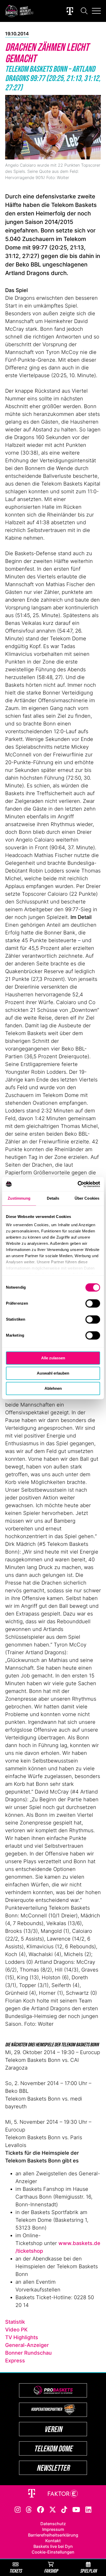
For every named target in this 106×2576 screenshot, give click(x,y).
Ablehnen (53, 1388)
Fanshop (51, 2571)
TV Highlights (22, 2337)
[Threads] (29, 2509)
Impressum (53, 2529)
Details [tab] (53, 1198)
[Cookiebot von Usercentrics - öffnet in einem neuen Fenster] (78, 1184)
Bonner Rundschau (28, 2353)
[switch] (93, 1303)
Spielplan (88, 2571)
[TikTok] (64, 2509)
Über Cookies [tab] (87, 1198)
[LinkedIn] (89, 2509)
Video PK (16, 2330)
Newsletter (53, 2468)
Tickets (15, 2571)
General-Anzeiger (27, 2345)
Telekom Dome (53, 2448)
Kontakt (53, 2541)
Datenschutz (53, 2524)
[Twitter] (53, 2509)
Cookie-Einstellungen (53, 2552)
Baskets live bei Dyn (53, 2546)
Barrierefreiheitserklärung (53, 2535)
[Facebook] (41, 2509)
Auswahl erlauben (53, 1373)
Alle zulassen (53, 1358)
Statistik (15, 2322)
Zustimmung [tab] (19, 1198)
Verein (53, 2429)
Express (15, 2361)
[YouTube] (76, 2509)
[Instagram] (18, 2509)
